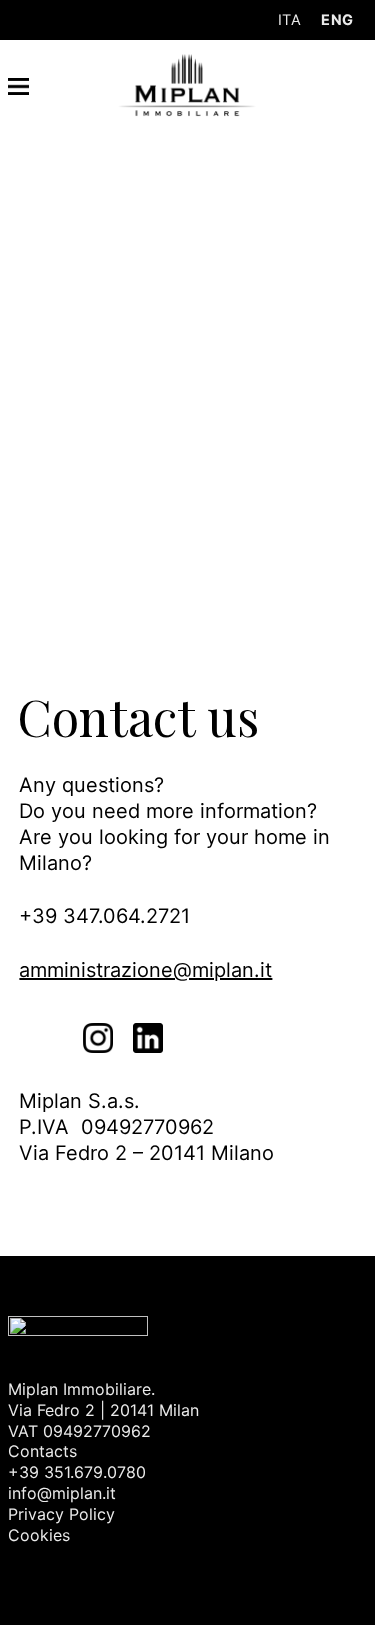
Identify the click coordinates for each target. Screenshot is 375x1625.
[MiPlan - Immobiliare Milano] (187, 83)
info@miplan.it (62, 1493)
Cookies (39, 1535)
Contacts (42, 1451)
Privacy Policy (61, 1514)
